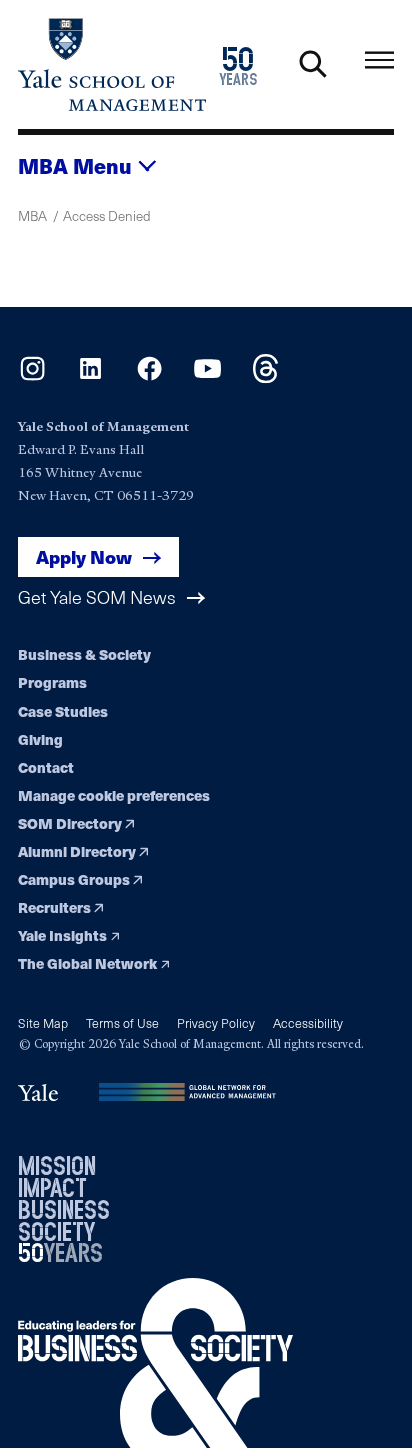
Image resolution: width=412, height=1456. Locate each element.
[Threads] (265, 377)
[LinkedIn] (90, 377)
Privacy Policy (216, 1022)
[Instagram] (32, 377)
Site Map (43, 1022)
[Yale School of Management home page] (112, 64)
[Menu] (379, 60)
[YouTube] (207, 377)
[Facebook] (149, 377)
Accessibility (308, 1022)
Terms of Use (122, 1022)
